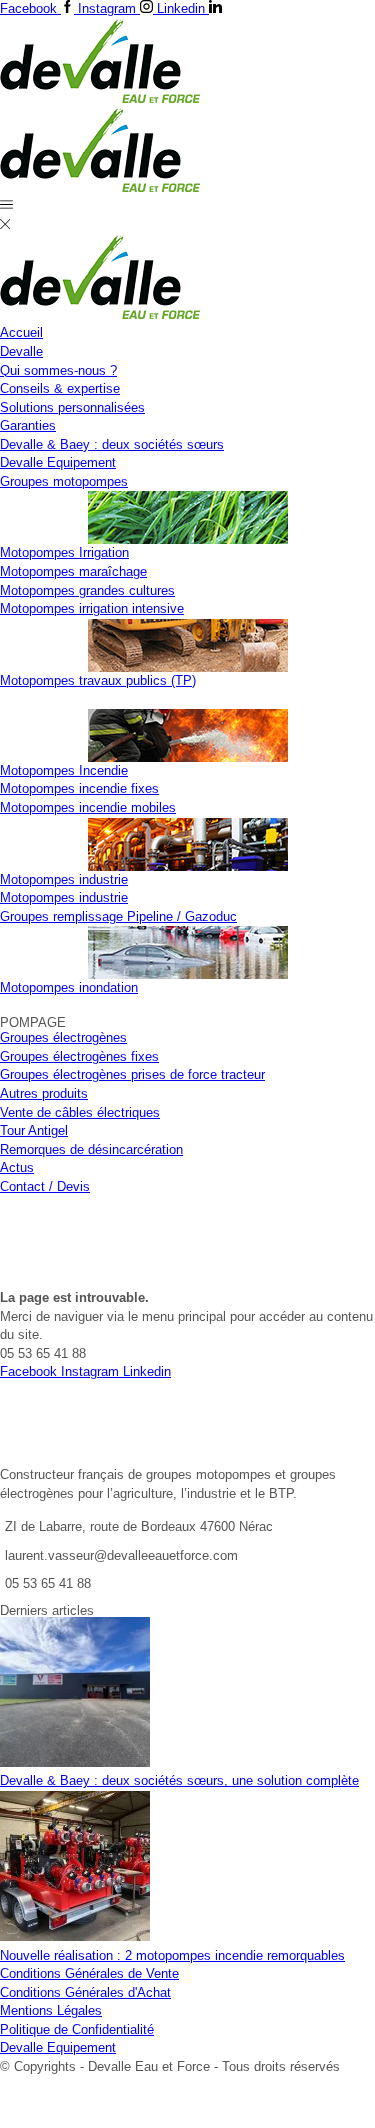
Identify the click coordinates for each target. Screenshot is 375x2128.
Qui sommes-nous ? (58, 370)
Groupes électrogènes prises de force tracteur (132, 1074)
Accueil (21, 332)
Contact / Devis (45, 1186)
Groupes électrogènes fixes (79, 1056)
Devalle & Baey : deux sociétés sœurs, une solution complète (179, 1780)
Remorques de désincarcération (91, 1149)
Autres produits (44, 1093)
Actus (17, 1167)
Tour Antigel (34, 1130)
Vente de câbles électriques (80, 1112)
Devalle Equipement (58, 462)
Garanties (28, 425)
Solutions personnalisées (72, 407)
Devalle (21, 351)
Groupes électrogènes (63, 1037)
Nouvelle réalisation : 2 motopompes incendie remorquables (172, 1955)
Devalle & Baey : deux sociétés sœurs (112, 444)
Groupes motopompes (64, 481)
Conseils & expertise (60, 388)
